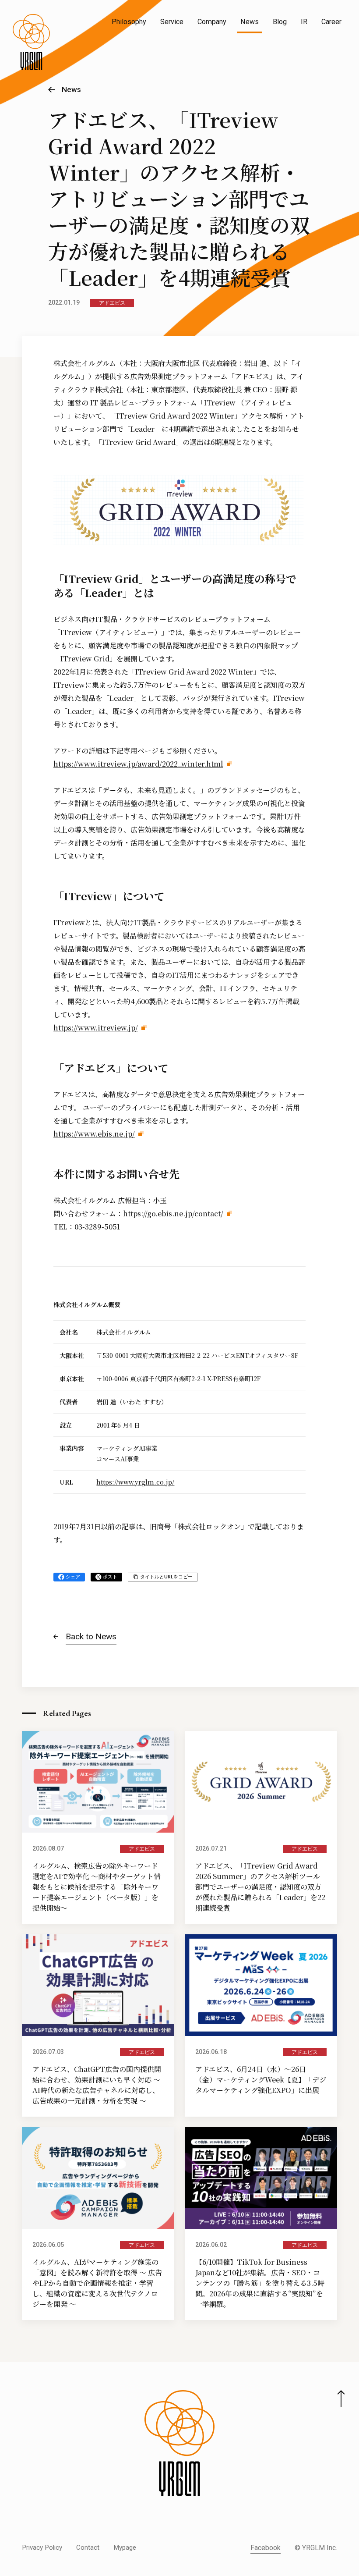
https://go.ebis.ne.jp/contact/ (173, 1213)
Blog (280, 22)
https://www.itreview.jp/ (96, 1028)
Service (172, 22)
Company (212, 22)
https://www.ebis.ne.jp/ (94, 1134)
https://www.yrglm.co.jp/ (135, 1482)
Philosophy (129, 22)
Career (331, 22)
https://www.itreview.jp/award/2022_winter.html (138, 764)
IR (304, 22)
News (250, 22)
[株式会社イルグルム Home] (31, 42)
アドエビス (112, 303)
